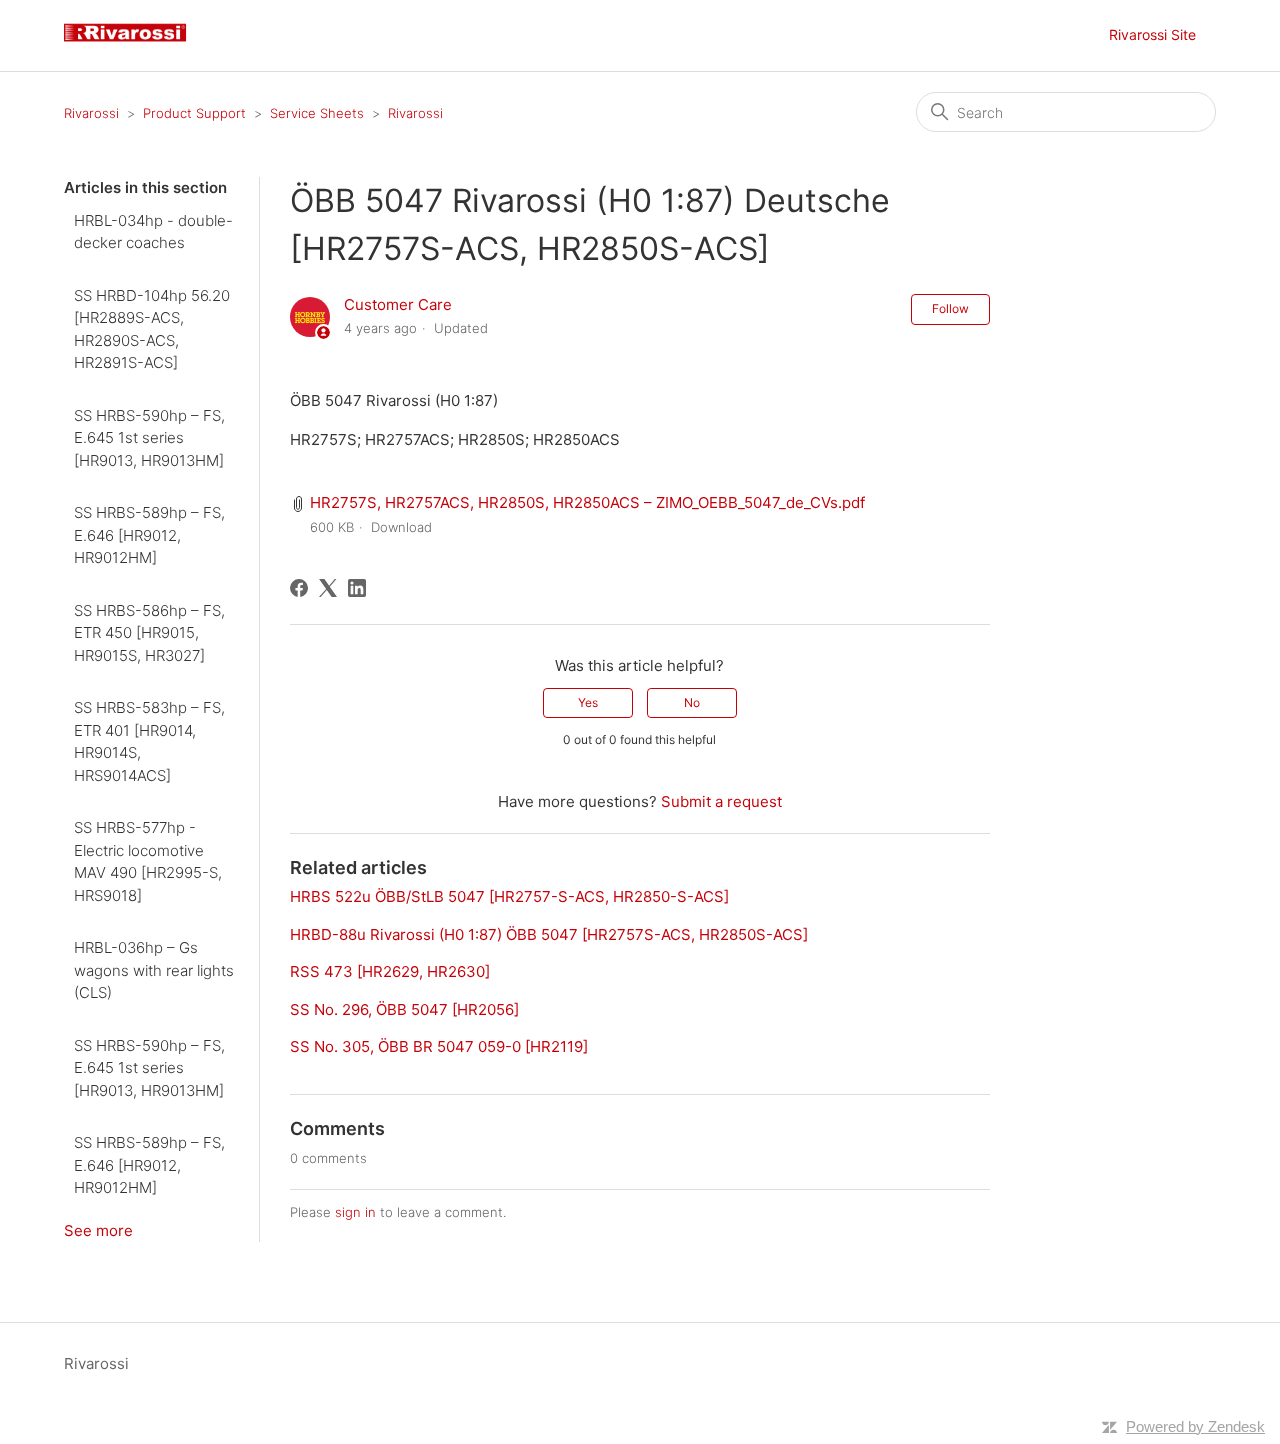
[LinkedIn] (357, 588)
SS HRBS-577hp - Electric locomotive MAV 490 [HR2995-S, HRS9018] (148, 861)
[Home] (133, 45)
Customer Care (398, 304)
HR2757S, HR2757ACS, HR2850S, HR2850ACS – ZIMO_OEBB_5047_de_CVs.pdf (587, 502)
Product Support (194, 113)
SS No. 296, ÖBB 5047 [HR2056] (404, 1009)
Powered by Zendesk (1195, 1426)
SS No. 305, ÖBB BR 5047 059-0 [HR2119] (439, 1046)
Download (401, 527)
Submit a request (721, 801)
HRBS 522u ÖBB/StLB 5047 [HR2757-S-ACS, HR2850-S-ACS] (509, 896)
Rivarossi (91, 113)
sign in (355, 1212)
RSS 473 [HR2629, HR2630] (390, 971)
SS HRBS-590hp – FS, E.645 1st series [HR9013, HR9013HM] (149, 438)
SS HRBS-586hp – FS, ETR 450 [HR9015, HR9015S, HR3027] (149, 633)
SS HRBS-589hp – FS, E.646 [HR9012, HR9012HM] (149, 535)
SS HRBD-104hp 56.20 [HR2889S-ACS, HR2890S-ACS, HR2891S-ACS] (152, 329)
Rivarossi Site (1152, 34)
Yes (588, 702)
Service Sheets (317, 113)
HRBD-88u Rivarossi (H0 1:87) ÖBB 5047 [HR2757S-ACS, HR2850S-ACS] (549, 934)
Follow (950, 308)
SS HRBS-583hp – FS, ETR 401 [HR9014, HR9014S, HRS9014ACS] (149, 741)
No (692, 702)
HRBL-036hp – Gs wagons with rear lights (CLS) (154, 970)
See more (98, 1230)
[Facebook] (299, 588)
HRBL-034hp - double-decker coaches (153, 232)
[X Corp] (328, 588)
